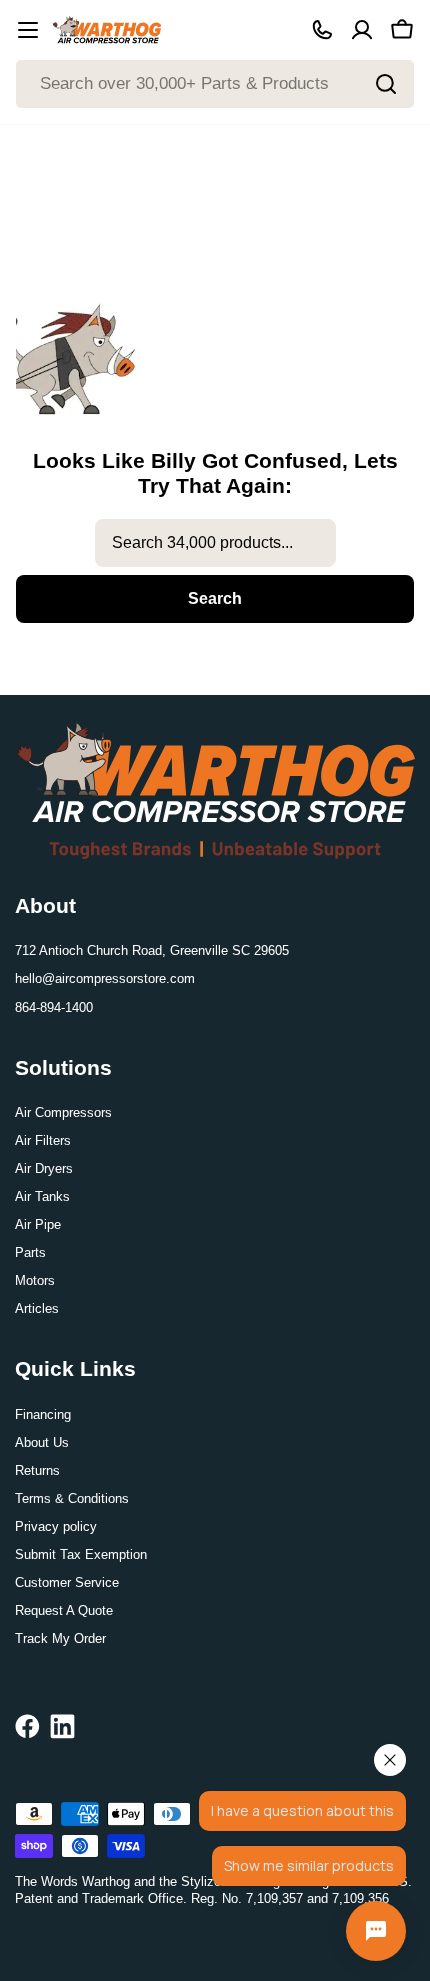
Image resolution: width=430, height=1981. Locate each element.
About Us (42, 1442)
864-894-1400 (54, 1007)
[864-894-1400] (322, 30)
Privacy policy (56, 1526)
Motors (35, 1280)
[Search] (386, 84)
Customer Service (67, 1582)
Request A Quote (64, 1610)
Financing (43, 1414)
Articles (37, 1308)
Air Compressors (63, 1112)
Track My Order (60, 1638)
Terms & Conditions (72, 1498)
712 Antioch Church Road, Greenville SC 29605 (152, 950)
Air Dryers (44, 1168)
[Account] (362, 30)
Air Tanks (42, 1196)
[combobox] (215, 84)
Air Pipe (38, 1224)
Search (215, 598)
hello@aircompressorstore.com (105, 978)
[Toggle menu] (28, 30)
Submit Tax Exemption (81, 1554)
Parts (30, 1252)
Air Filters (43, 1140)
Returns (37, 1470)
